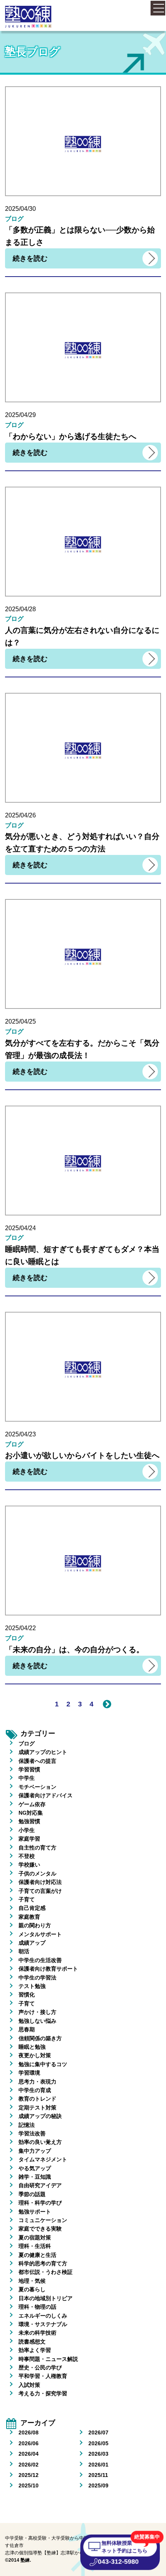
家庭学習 (29, 1839)
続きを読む (30, 258)
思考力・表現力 (37, 2082)
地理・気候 (32, 2281)
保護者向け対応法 (40, 1882)
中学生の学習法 (37, 1978)
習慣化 (27, 1995)
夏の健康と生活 (37, 2255)
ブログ (27, 1744)
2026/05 (98, 2443)
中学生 (27, 1778)
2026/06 (29, 2443)
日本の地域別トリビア (46, 2298)
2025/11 (98, 2475)
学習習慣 (29, 1769)
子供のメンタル (37, 1873)
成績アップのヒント (43, 1752)
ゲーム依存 (32, 1804)
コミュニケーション (43, 2220)
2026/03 (98, 2454)
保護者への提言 (37, 1761)
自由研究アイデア (40, 2185)
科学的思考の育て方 (43, 2263)
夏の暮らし (32, 2289)
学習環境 (29, 2073)
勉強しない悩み (37, 2021)
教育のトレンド (37, 2099)
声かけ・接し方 (37, 2012)
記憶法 (27, 2125)
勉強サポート (35, 2212)
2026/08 (29, 2432)
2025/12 (29, 2475)
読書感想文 (32, 2342)
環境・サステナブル (43, 2324)
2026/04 (29, 2454)
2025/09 (98, 2485)
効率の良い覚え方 (40, 2142)
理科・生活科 (35, 2246)
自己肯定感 (32, 1908)
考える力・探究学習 (43, 2393)
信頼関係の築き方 (40, 2038)
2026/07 (98, 2432)
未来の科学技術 (37, 2333)
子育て (27, 1899)
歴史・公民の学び (40, 2367)
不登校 (27, 1856)
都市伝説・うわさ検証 (46, 2272)
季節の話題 (32, 2194)
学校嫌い (29, 1865)
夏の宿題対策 (35, 2238)
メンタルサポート (40, 1934)
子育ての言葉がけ (40, 1891)
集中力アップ (35, 2151)
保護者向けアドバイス (46, 1795)
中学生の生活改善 (40, 1960)
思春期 (27, 2029)
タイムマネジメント (43, 2159)
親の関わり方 (35, 1925)
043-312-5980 (118, 2562)
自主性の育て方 (37, 1848)
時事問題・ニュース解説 (48, 2359)
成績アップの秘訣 (40, 2116)
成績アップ (32, 1943)
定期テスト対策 (37, 2108)
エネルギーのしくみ (43, 2316)
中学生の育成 (35, 2090)
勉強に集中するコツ (43, 2064)
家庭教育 (29, 1917)
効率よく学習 (35, 2350)
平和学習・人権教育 (43, 2376)
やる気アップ (35, 2168)
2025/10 (29, 2485)
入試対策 (29, 2385)
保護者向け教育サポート (48, 1969)
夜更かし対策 (35, 2055)
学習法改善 (32, 2133)
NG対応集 (31, 1813)
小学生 (27, 1830)
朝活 (24, 1951)
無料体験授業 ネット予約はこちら (125, 2546)
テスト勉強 (32, 1986)
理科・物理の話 (37, 2307)
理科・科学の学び (40, 2203)
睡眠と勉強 (32, 2047)
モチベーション (37, 1787)
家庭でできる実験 (40, 2229)
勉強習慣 (29, 1821)
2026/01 (98, 2465)
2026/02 (29, 2465)
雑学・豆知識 (35, 2177)
